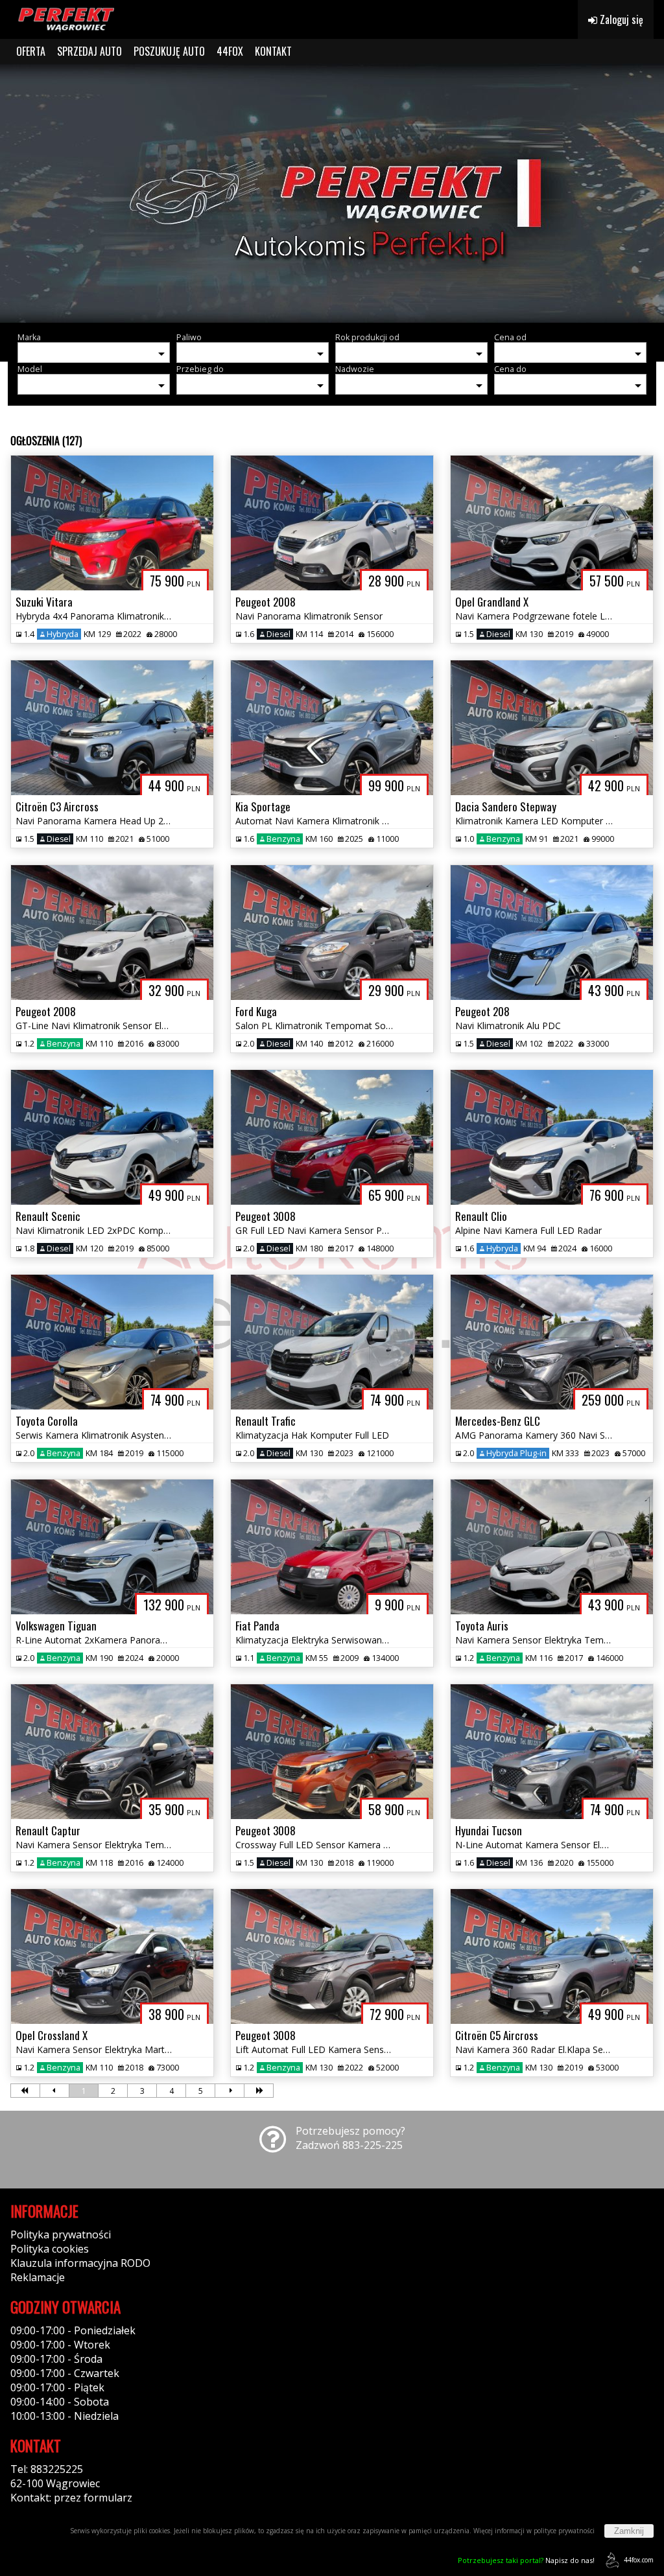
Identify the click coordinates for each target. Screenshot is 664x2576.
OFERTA (31, 51)
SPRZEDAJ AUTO (89, 51)
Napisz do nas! (526, 2560)
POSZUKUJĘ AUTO (169, 51)
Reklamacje (38, 2277)
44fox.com (639, 2560)
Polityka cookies (50, 2249)
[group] (332, 193)
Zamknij (629, 2531)
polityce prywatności (564, 2531)
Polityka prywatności (61, 2234)
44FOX (230, 51)
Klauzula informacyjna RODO (80, 2263)
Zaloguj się (620, 19)
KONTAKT (273, 51)
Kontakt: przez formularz (71, 2498)
